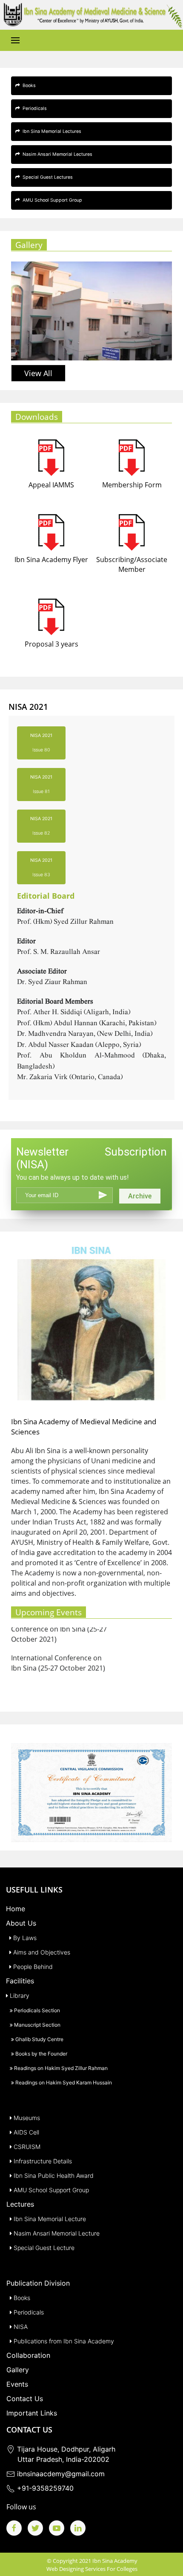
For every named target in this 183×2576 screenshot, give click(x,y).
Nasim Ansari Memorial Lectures (56, 154)
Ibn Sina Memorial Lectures (51, 131)
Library (19, 1995)
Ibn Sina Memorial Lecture (49, 2219)
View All (38, 373)
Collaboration (28, 2355)
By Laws (24, 1938)
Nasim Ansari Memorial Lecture (56, 2233)
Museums (26, 2118)
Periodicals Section (36, 2010)
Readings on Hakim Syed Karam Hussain (63, 2082)
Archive (140, 1196)
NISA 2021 (41, 743)
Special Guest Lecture (43, 2248)
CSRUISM (26, 2147)
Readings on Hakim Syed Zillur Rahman (60, 2068)
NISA (20, 2327)
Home (16, 1909)
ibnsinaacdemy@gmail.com (60, 2474)
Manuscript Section (37, 2025)
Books (28, 86)
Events (17, 2384)
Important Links (32, 2413)
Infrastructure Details (42, 2161)
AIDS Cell (26, 2132)
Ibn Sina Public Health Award (53, 2175)
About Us (21, 1923)
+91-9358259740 (44, 2488)
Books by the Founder (41, 2054)
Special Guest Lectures (46, 177)
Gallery (18, 2370)
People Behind (32, 1967)
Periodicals (33, 108)
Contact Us (25, 2399)
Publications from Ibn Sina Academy (63, 2341)
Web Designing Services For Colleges (92, 2569)
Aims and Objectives (41, 1952)
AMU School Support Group (51, 200)
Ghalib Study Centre (39, 2039)
